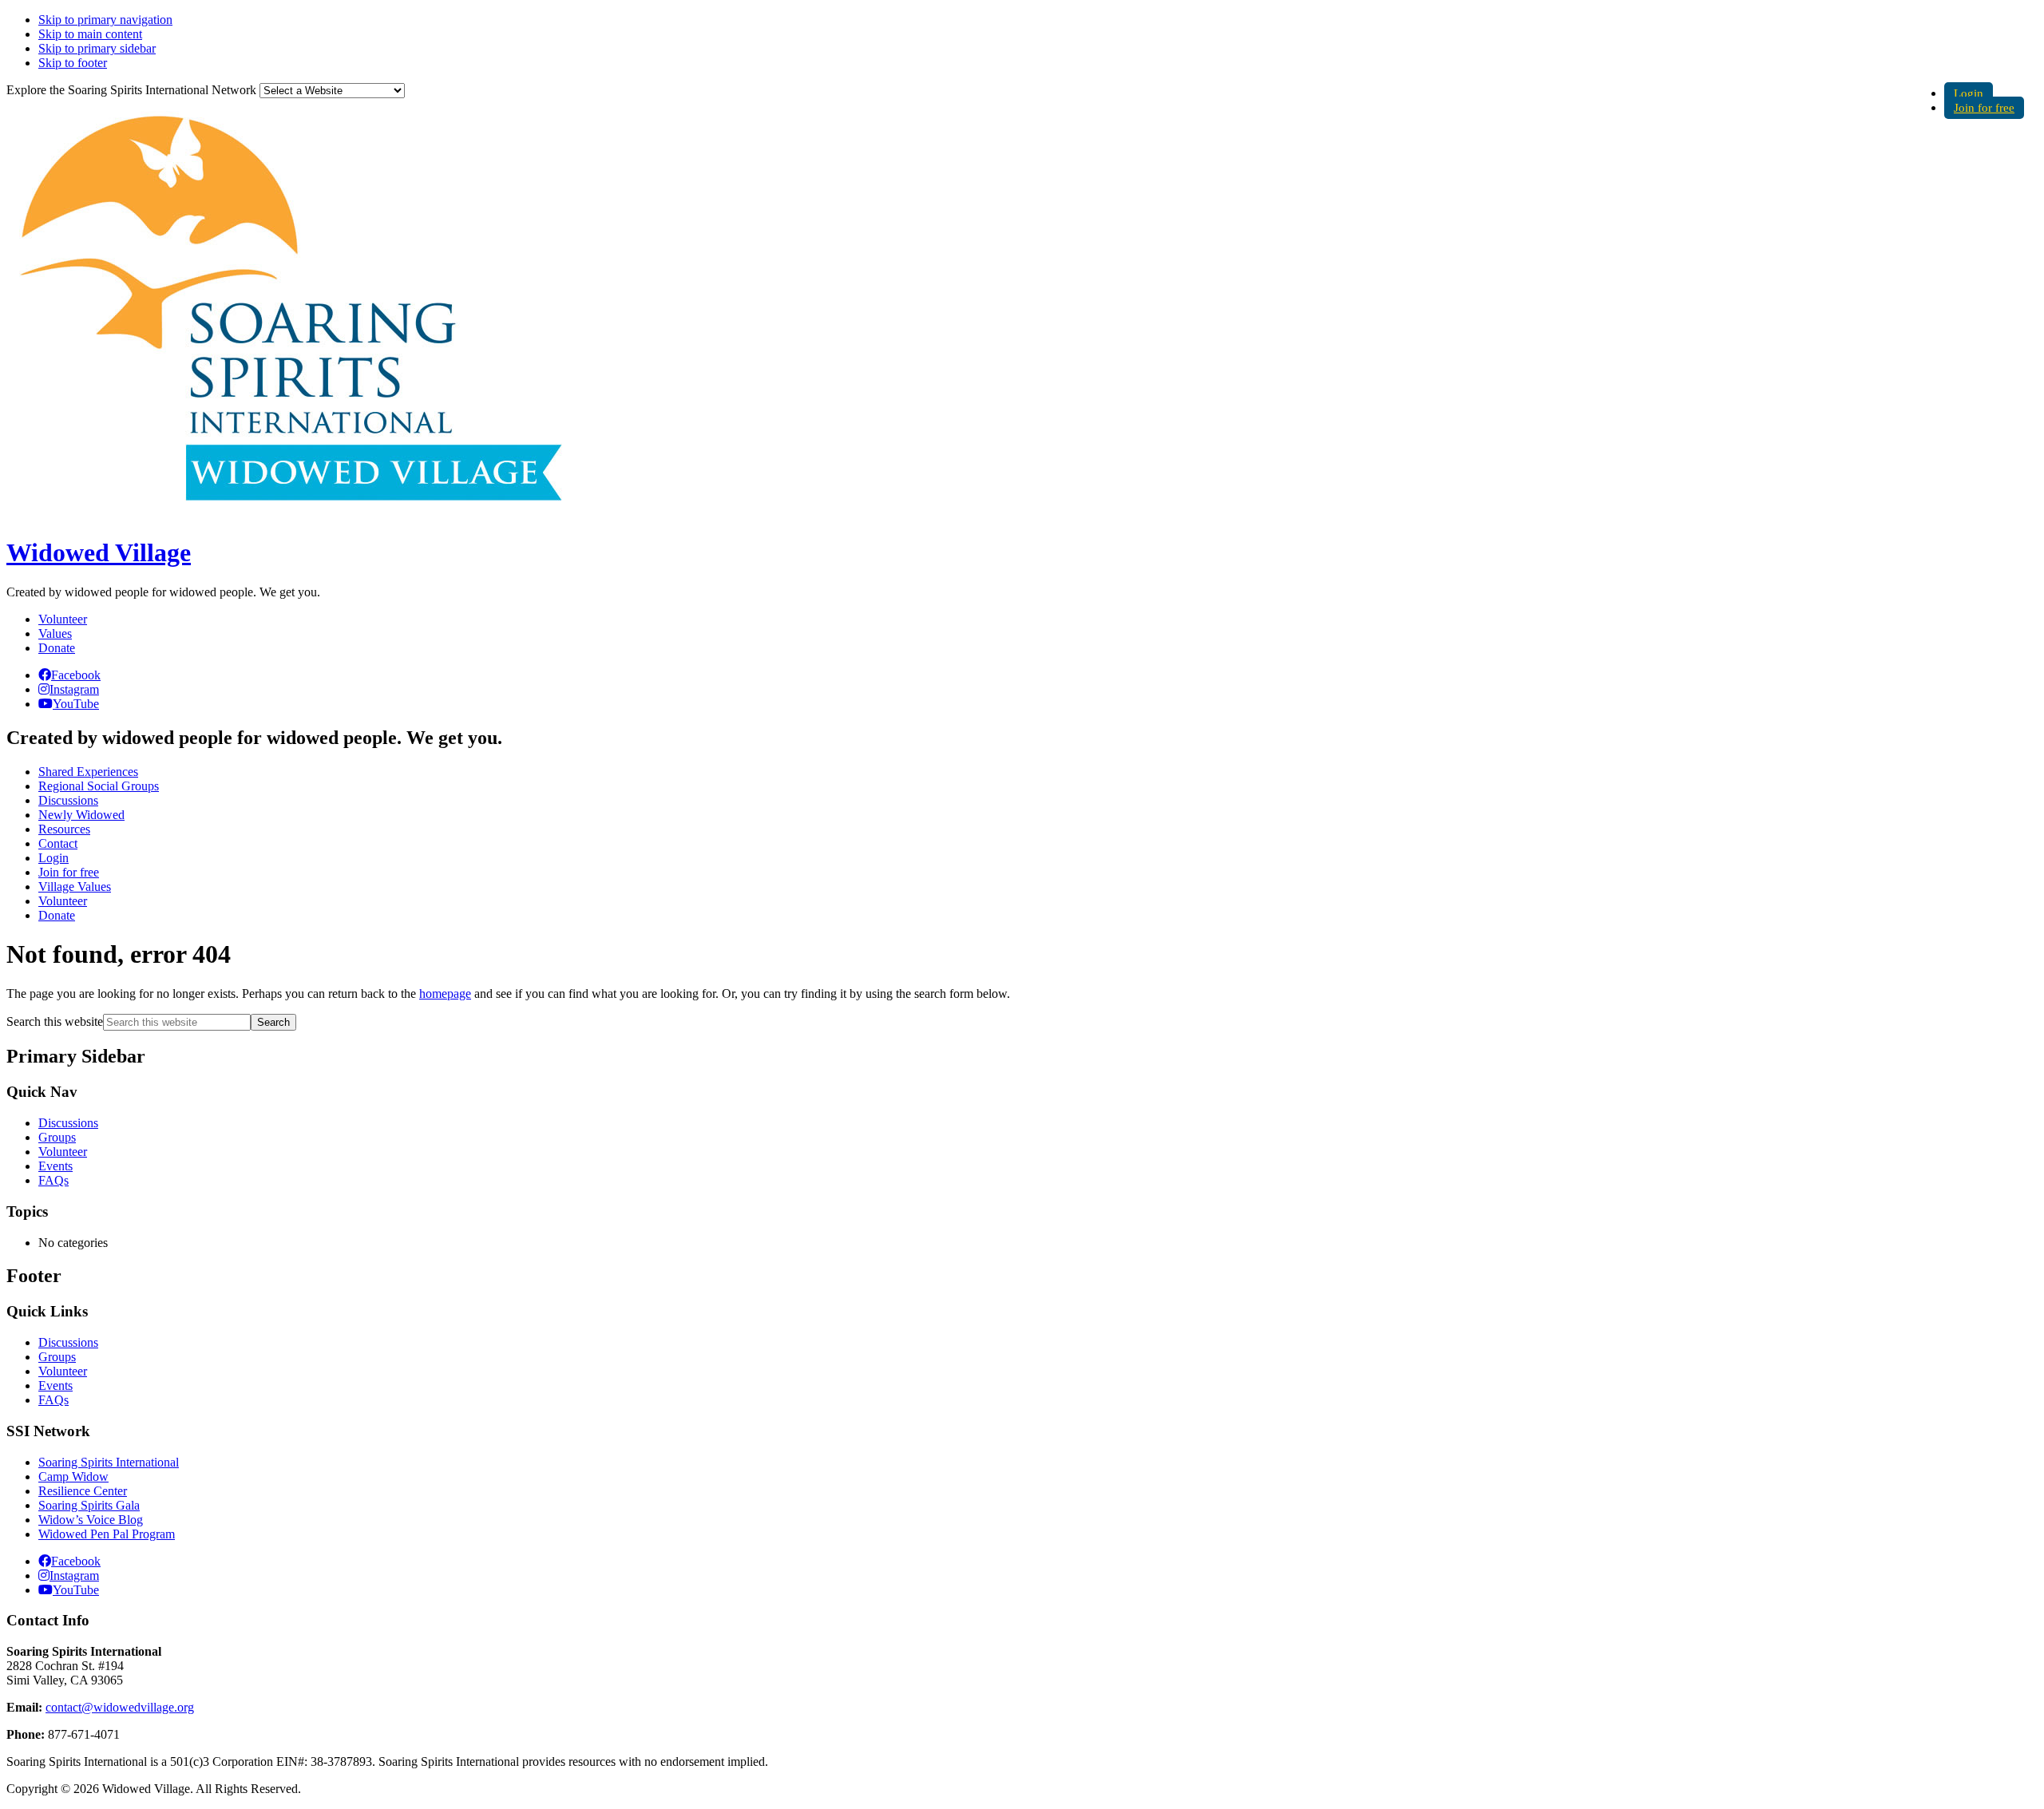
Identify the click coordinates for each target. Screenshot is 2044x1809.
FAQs (53, 1180)
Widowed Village (99, 552)
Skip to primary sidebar (97, 48)
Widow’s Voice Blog (91, 1520)
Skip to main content (90, 34)
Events (55, 1166)
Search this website (55, 1021)
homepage (445, 994)
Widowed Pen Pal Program (107, 1534)
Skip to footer (73, 63)
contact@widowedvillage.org (120, 1707)
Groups (57, 1137)
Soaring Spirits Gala (89, 1505)
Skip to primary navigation (105, 20)
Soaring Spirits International (109, 1462)
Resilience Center (83, 1491)
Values (55, 633)
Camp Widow (73, 1476)
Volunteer (63, 619)
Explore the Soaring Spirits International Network (131, 90)
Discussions (68, 1123)
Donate (57, 648)
